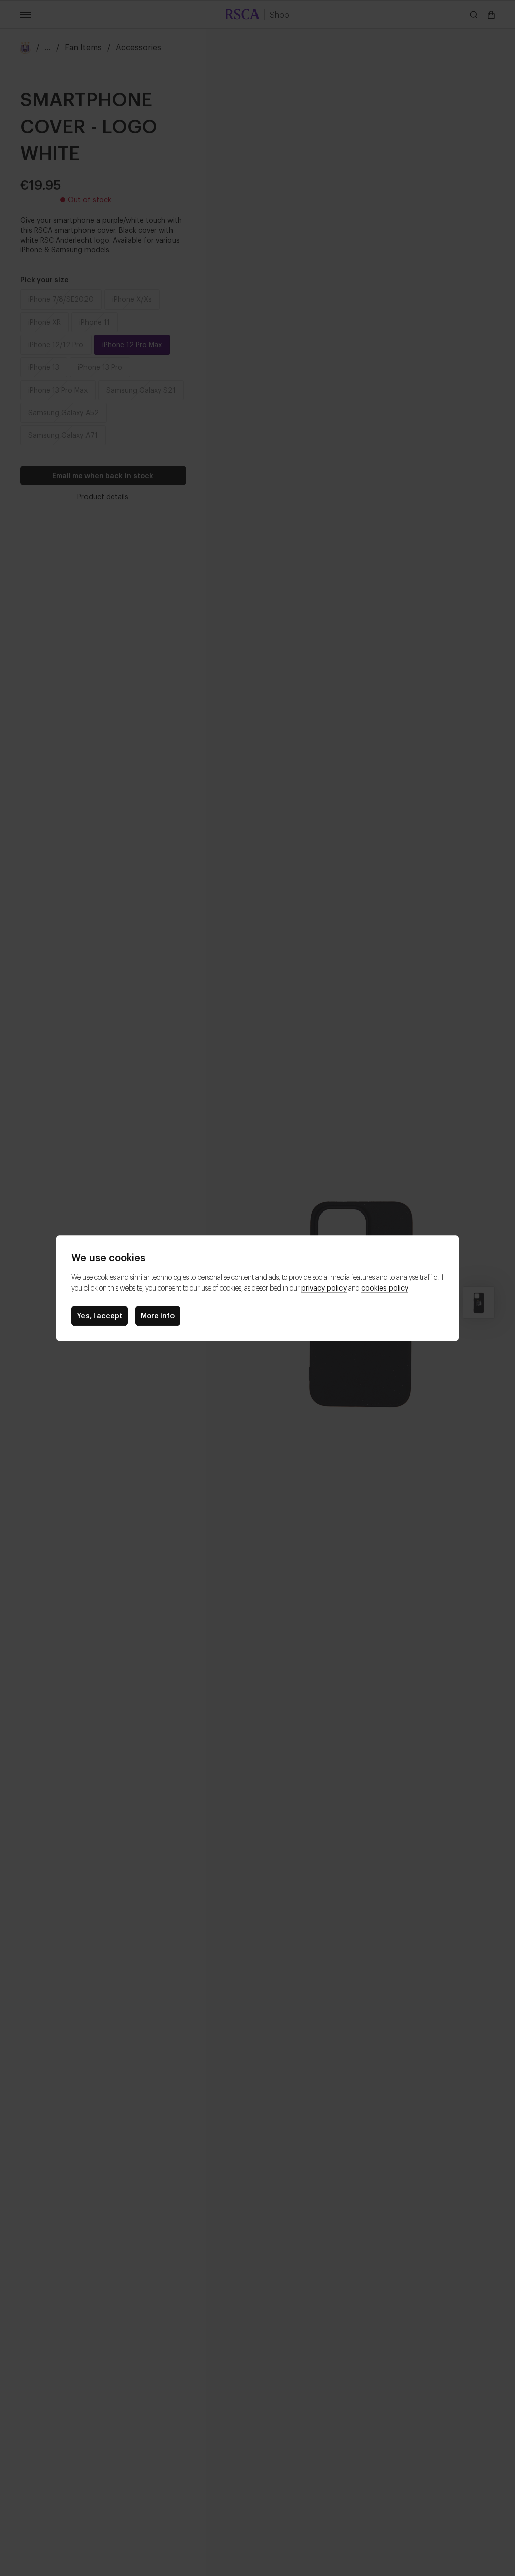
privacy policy (324, 1287)
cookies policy (385, 1287)
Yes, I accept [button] (100, 1315)
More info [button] (158, 1315)
